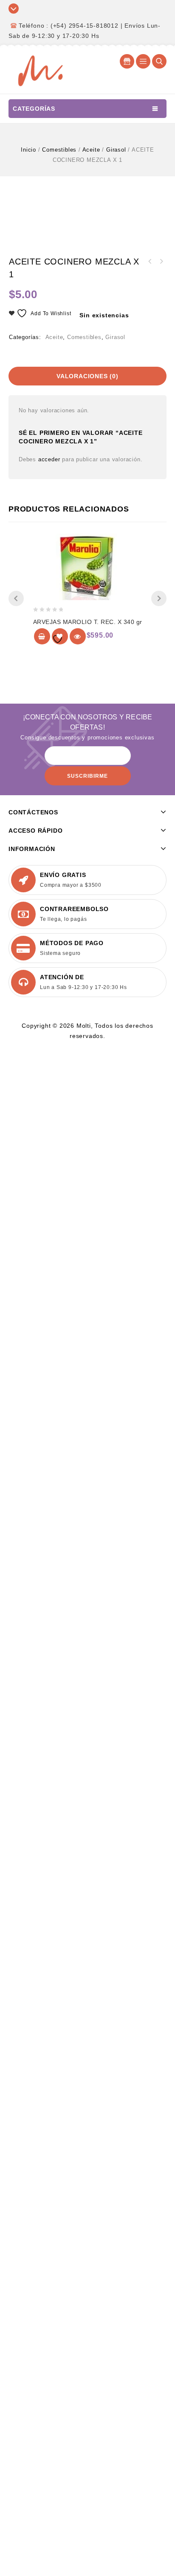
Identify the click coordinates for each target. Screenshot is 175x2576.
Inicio (28, 150)
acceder (49, 459)
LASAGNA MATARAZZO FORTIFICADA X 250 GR (150, 262)
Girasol (116, 150)
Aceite (91, 150)
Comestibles (59, 150)
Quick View (78, 636)
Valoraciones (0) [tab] (87, 376)
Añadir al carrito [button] (42, 636)
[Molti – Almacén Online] (40, 70)
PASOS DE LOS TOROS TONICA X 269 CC (161, 262)
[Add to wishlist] (60, 636)
